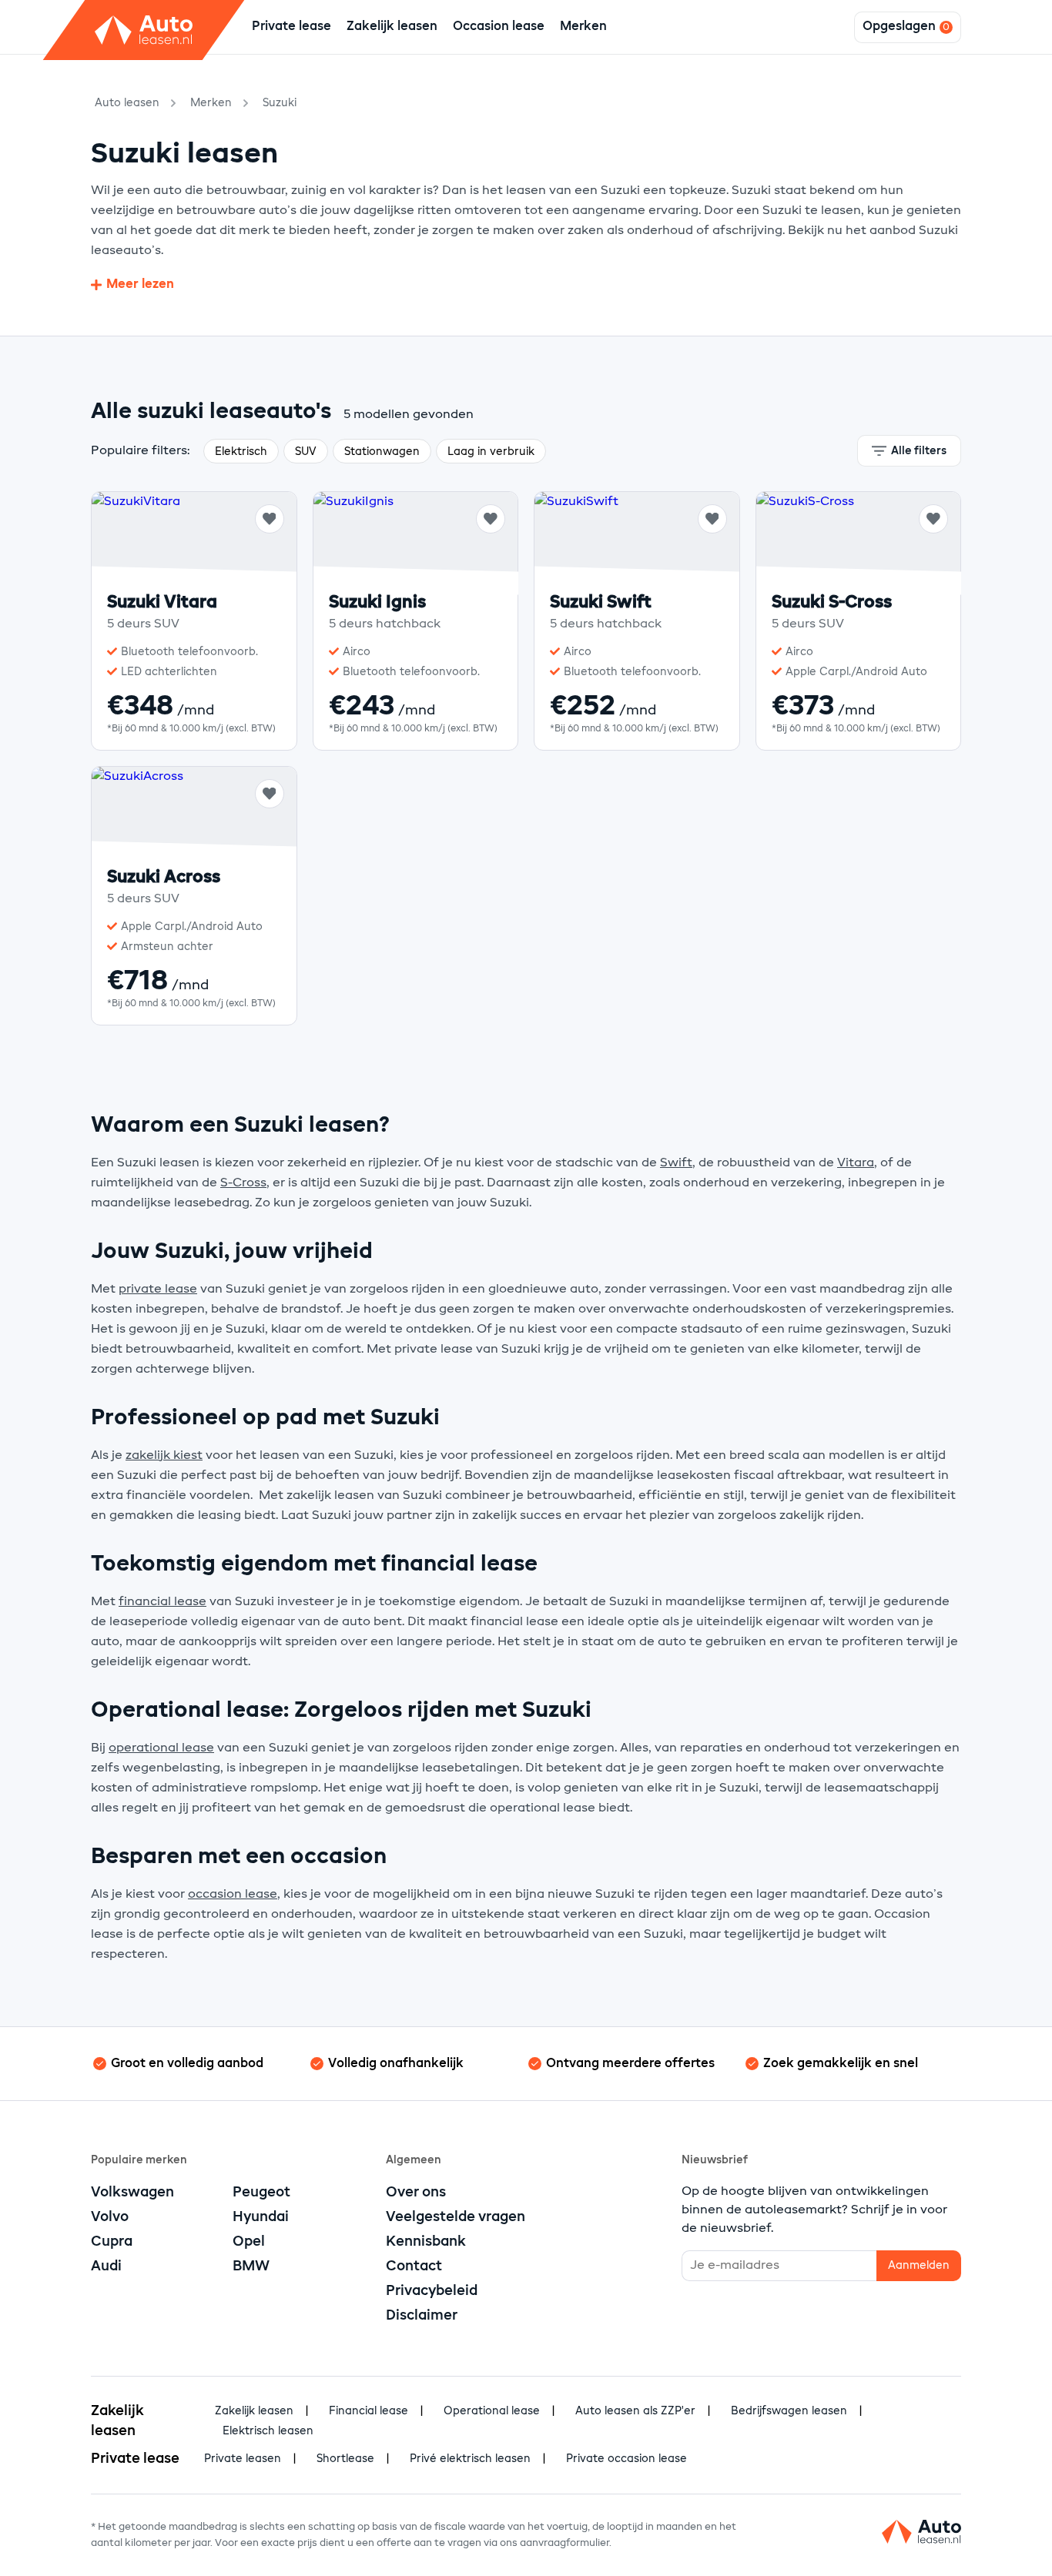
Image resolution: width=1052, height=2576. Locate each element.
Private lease (291, 27)
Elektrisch (241, 452)
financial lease (162, 1602)
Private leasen (243, 2459)
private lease (158, 1290)
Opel (249, 2242)
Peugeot (261, 2193)
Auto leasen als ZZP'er (635, 2411)
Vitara (856, 1163)
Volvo (110, 2217)
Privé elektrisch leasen (470, 2459)
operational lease (161, 1748)
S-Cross (243, 1183)
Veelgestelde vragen (456, 2217)
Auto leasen (127, 103)
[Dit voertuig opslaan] (270, 519)
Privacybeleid (432, 2291)
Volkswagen (132, 2193)
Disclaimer (422, 2316)
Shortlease (345, 2459)
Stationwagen (382, 452)
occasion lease (233, 1895)
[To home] (144, 30)
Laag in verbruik (491, 452)
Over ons (416, 2193)
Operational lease (492, 2411)
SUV (306, 452)
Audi (106, 2267)
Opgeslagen (899, 27)
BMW (251, 2267)
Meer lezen (140, 285)
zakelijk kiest (164, 1456)
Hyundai (261, 2217)
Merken (583, 27)
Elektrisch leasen (268, 2431)
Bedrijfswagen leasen (789, 2411)
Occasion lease (499, 27)
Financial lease (369, 2411)
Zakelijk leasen (392, 27)
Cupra (112, 2242)
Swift (676, 1163)
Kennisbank (426, 2242)
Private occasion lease (627, 2459)
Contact (414, 2267)
